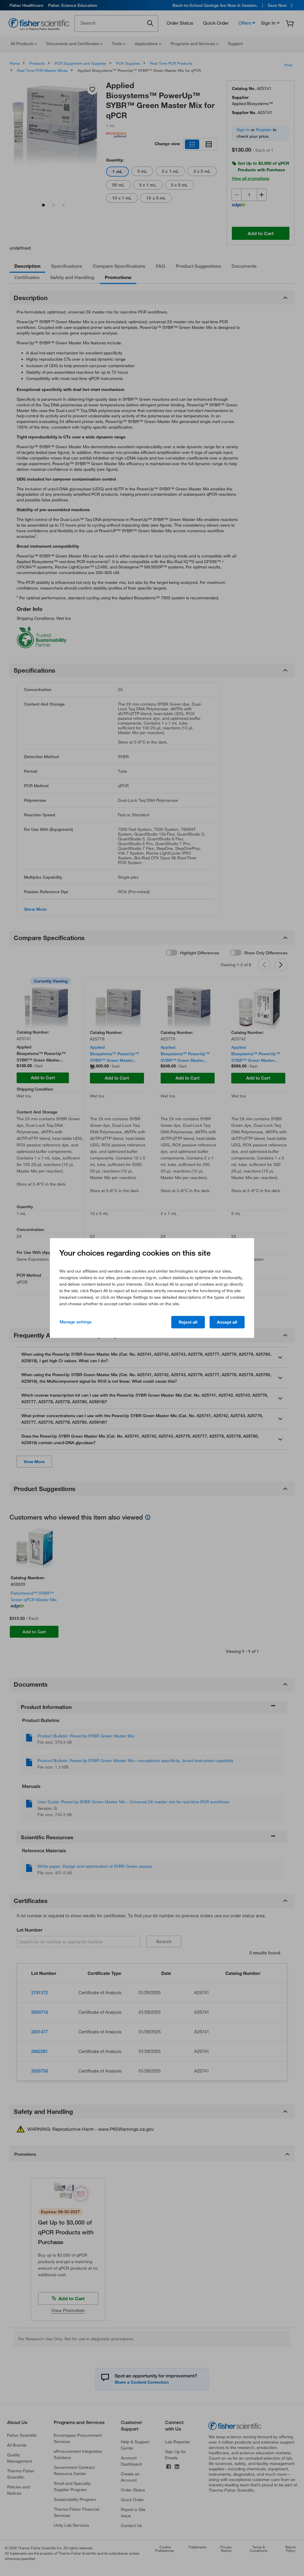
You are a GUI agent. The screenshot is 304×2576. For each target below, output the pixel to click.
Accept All (227, 1322)
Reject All (188, 1322)
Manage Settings (76, 1322)
